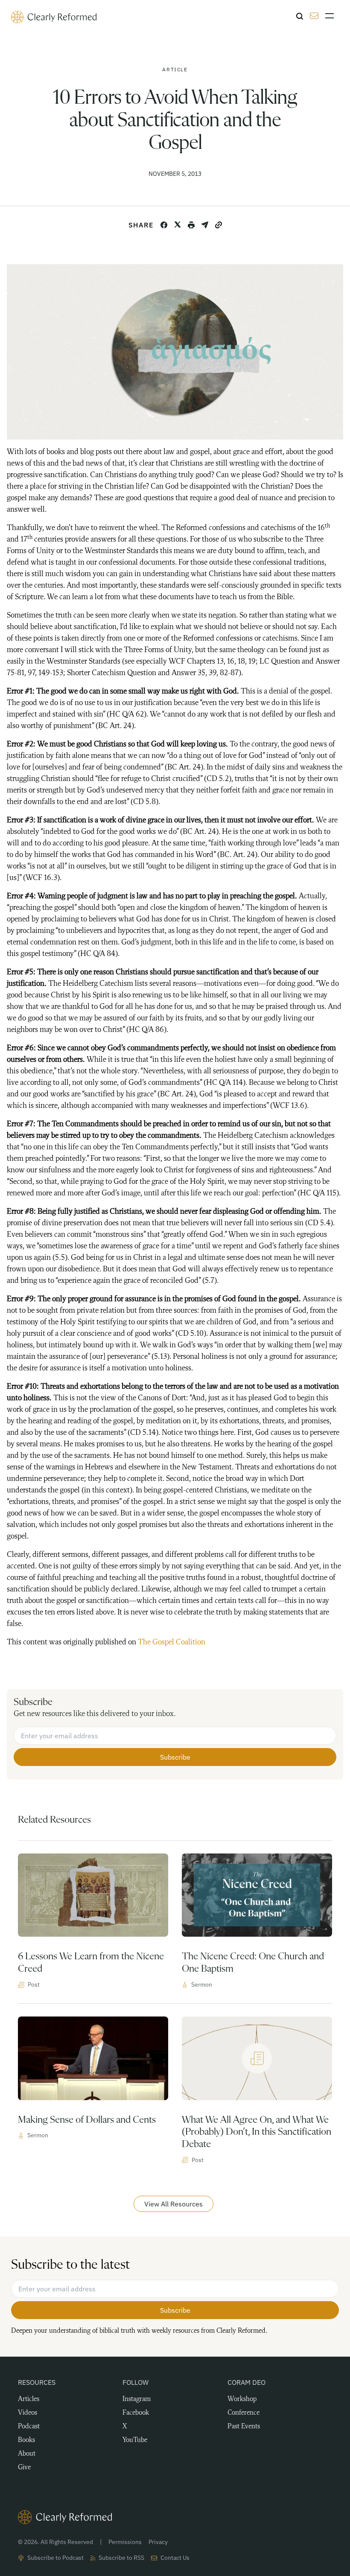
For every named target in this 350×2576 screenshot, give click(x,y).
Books (26, 2440)
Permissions (125, 2542)
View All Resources (174, 2204)
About (27, 2454)
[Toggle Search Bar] (300, 16)
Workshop (242, 2399)
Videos (28, 2413)
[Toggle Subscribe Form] (314, 16)
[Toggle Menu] (332, 16)
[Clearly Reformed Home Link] (175, 2517)
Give (24, 2468)
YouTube (135, 2440)
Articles (29, 2399)
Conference (244, 2413)
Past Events (244, 2427)
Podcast (29, 2427)
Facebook (136, 2413)
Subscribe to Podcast (55, 2558)
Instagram (137, 2399)
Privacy (158, 2542)
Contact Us (175, 2558)
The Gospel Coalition (172, 1642)
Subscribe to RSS (121, 2558)
